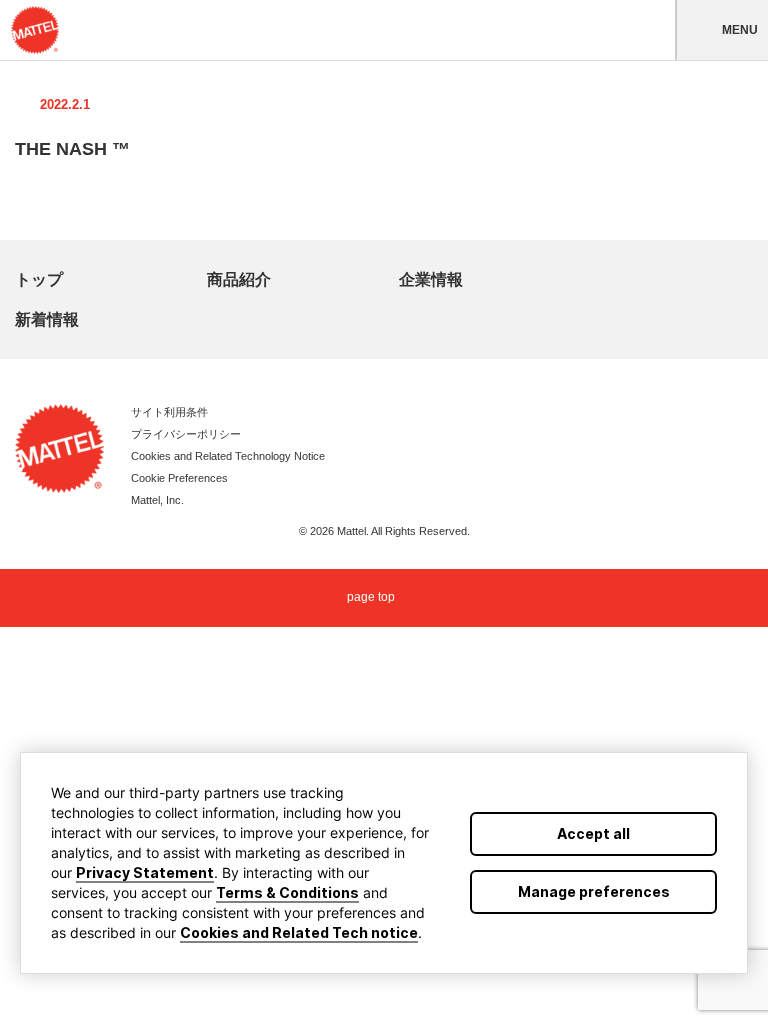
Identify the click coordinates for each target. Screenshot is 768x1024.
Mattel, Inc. (157, 500)
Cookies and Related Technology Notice (228, 456)
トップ (39, 279)
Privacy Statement (145, 872)
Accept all (593, 833)
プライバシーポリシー (186, 434)
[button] (721, 30)
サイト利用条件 (169, 412)
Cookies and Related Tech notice (299, 932)
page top (371, 598)
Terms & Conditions (287, 892)
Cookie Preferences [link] (179, 478)
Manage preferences (594, 891)
